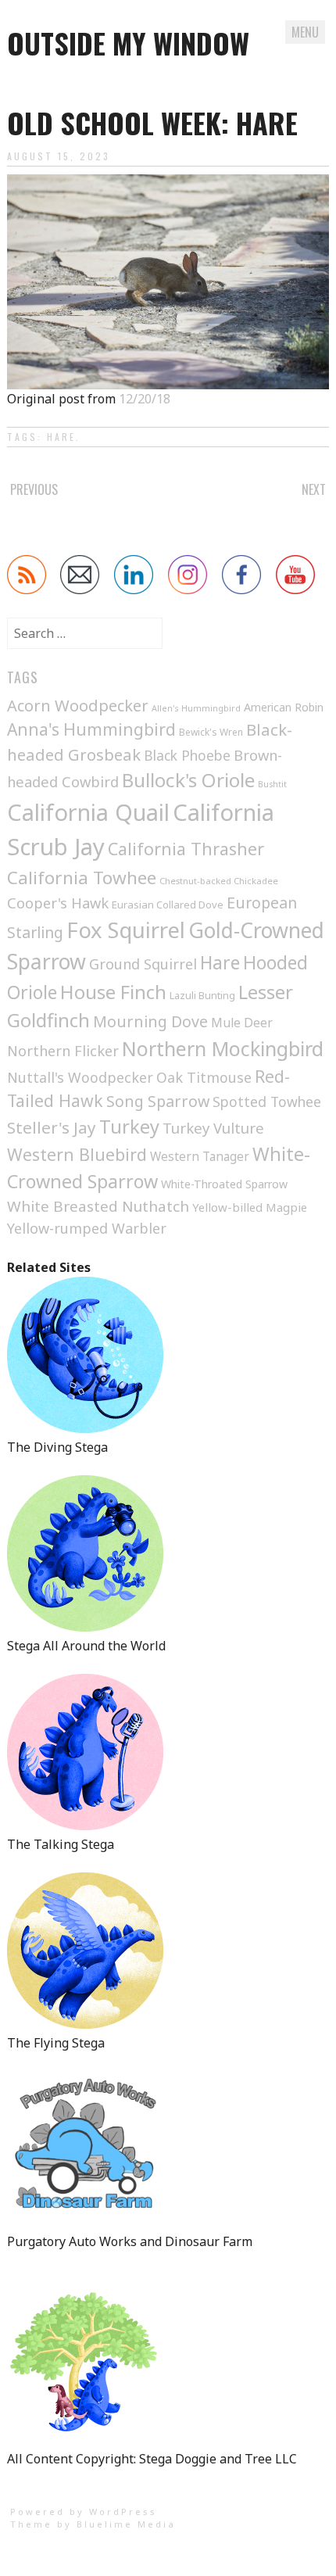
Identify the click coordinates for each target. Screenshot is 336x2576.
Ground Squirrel (143, 964)
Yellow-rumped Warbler (87, 1228)
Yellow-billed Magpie (250, 1207)
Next (314, 489)
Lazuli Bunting (202, 995)
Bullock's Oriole (188, 780)
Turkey (129, 1127)
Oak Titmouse (204, 1077)
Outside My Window (128, 43)
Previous (34, 489)
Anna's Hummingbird (91, 729)
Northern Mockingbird (223, 1048)
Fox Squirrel (126, 930)
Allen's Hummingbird (196, 708)
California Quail (88, 812)
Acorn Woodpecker (78, 706)
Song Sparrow (158, 1101)
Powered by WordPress (84, 2512)
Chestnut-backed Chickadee (219, 881)
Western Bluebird (77, 1154)
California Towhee (82, 878)
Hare (61, 437)
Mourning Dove (150, 1021)
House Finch (113, 992)
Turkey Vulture (213, 1128)
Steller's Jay (52, 1127)
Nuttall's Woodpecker (80, 1077)
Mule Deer (242, 1023)
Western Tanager (200, 1157)
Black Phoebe (187, 755)
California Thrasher (186, 849)
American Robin (284, 707)
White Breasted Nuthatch (98, 1206)
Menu (305, 32)
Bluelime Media (126, 2524)
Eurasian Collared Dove (168, 905)
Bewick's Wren (211, 732)
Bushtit (272, 784)
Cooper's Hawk (58, 903)
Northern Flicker (63, 1051)
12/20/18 (145, 399)
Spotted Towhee (267, 1102)
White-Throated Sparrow (224, 1184)
